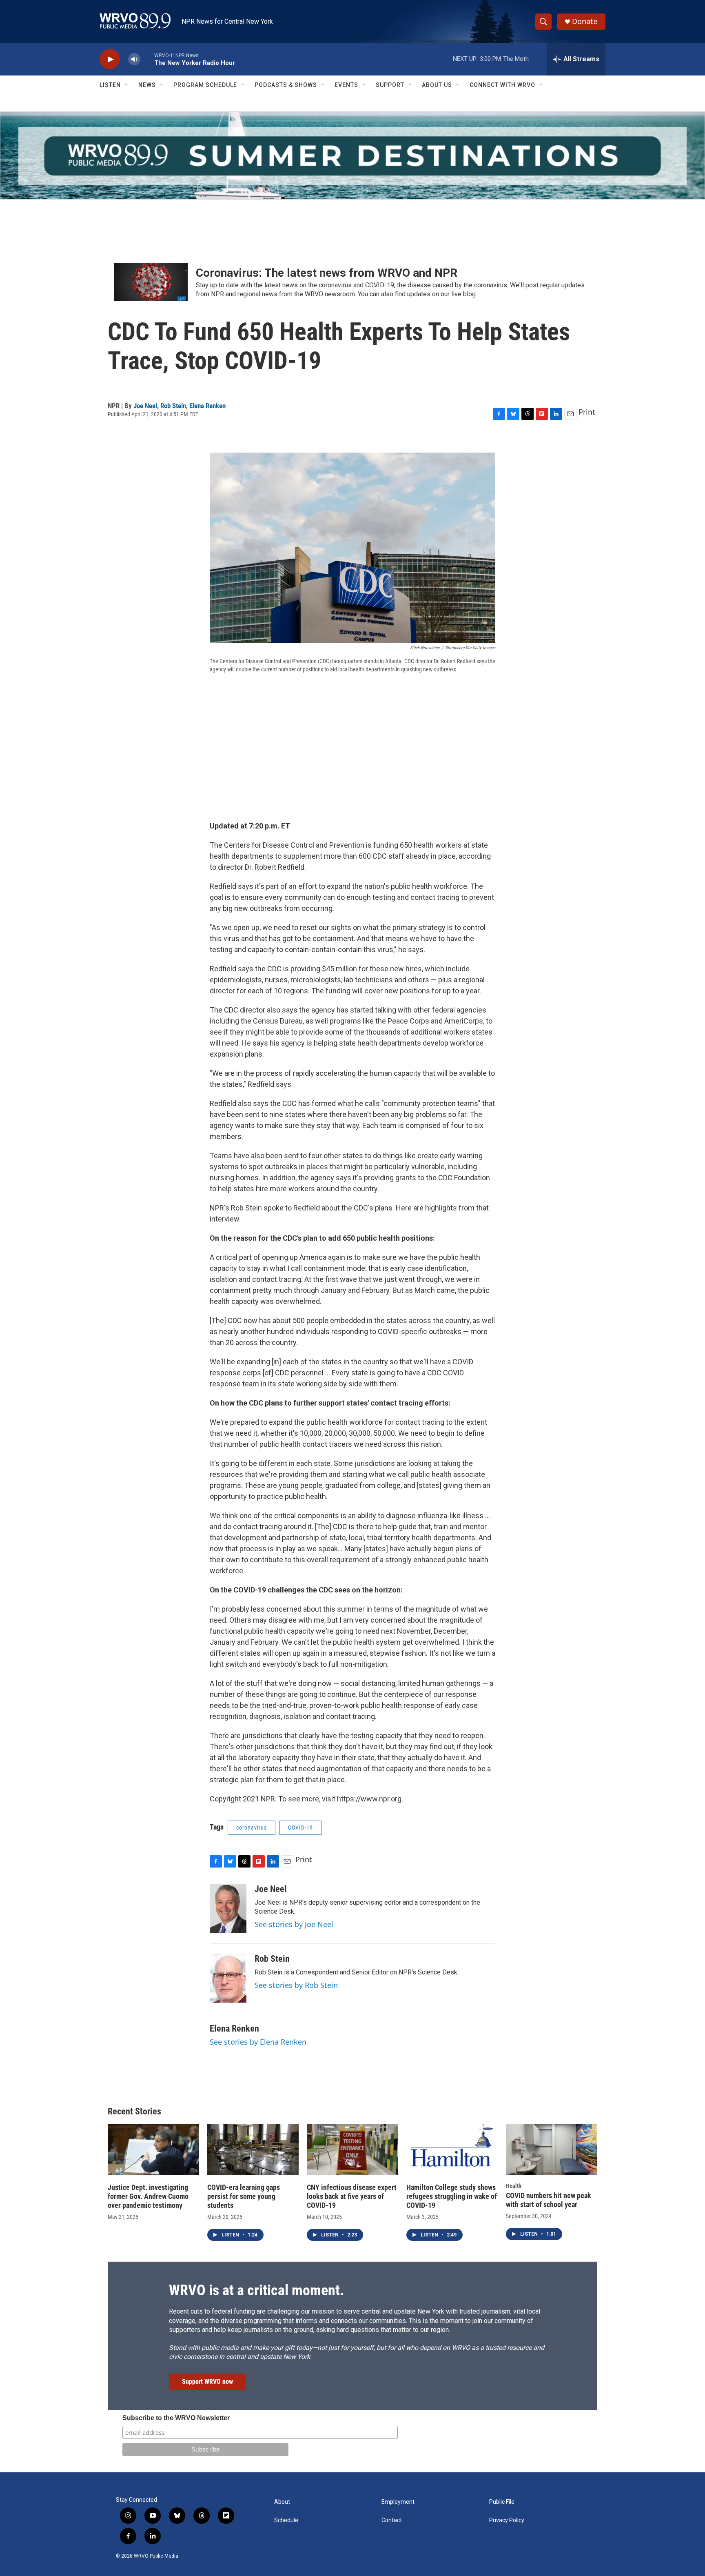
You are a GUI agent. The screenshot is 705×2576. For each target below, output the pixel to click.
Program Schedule (205, 85)
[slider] (147, 59)
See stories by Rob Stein (296, 1985)
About (282, 2502)
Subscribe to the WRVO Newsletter (176, 2418)
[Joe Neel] (228, 1908)
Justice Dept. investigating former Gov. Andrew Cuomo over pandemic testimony (148, 2196)
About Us (437, 85)
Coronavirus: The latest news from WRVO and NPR (327, 273)
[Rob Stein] (228, 1978)
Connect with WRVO (502, 85)
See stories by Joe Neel (294, 1924)
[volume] (134, 59)
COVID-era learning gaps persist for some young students (244, 2196)
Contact (392, 2520)
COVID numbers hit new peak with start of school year (549, 2200)
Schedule (286, 2520)
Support (390, 85)
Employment (398, 2502)
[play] (110, 59)
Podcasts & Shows (286, 85)
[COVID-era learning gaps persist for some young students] (253, 2149)
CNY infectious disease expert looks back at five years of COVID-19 (352, 2196)
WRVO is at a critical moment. (256, 2290)
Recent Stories (134, 2111)
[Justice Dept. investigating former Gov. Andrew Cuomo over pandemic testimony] (153, 2149)
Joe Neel (145, 406)
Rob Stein (173, 406)
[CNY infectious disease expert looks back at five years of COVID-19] (352, 2149)
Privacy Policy (507, 2520)
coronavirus (252, 1828)
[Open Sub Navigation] (127, 85)
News (147, 85)
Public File (502, 2502)
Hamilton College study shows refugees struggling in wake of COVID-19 (452, 2196)
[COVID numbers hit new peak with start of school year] (552, 2149)
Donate (585, 21)
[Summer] (352, 155)
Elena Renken (207, 406)
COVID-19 (300, 1828)
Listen (110, 85)
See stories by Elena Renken (258, 2042)
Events (346, 85)
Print (587, 412)
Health (514, 2186)
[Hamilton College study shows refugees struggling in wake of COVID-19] (452, 2149)
